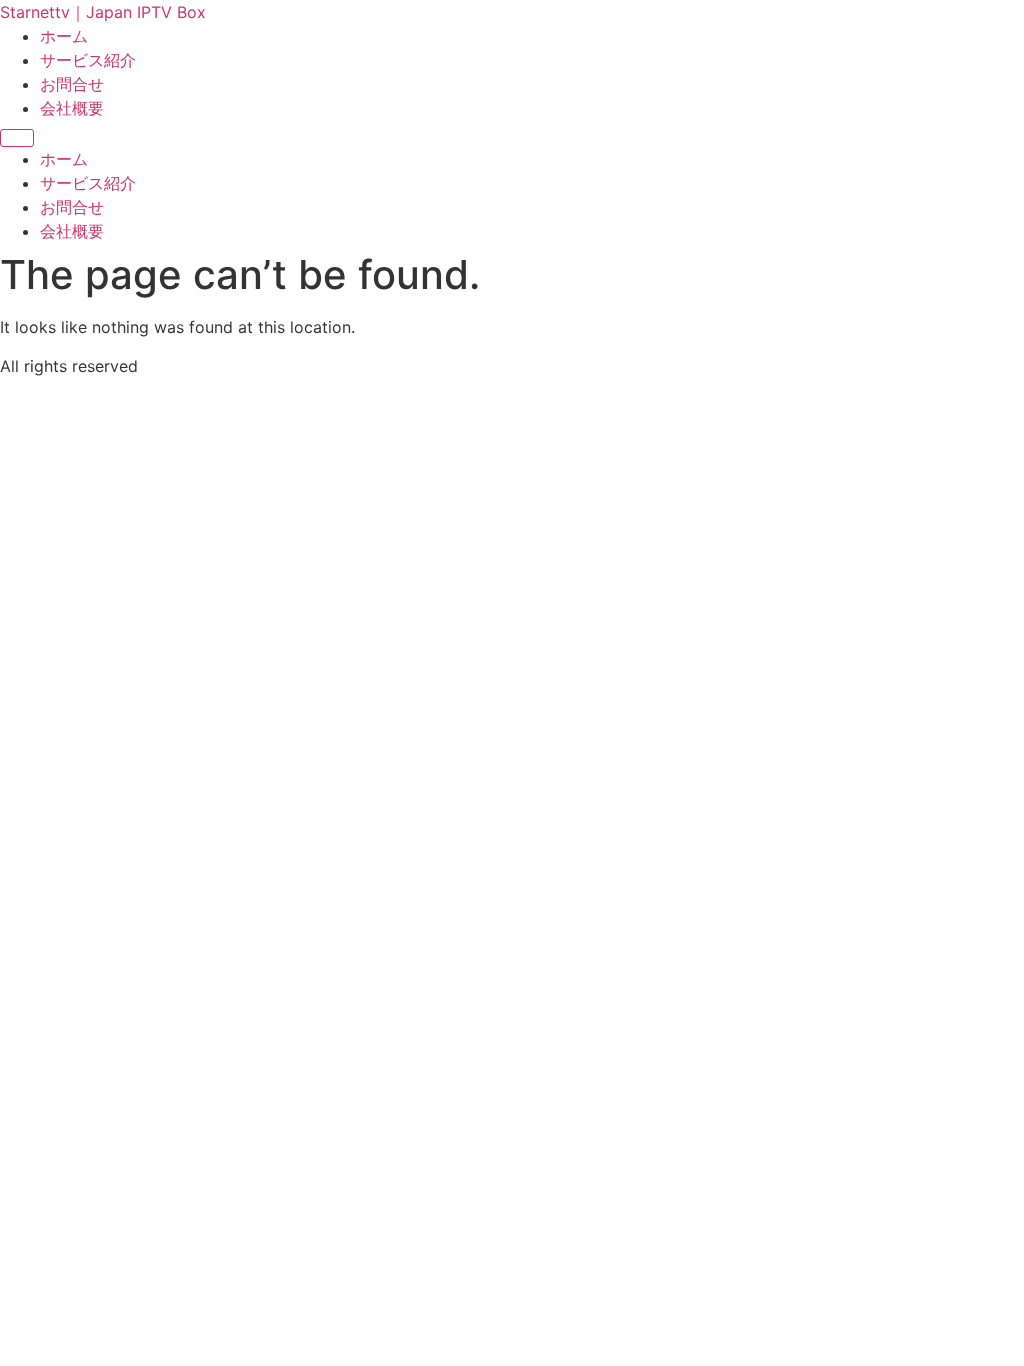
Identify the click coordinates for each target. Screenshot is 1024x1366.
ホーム (64, 36)
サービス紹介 (88, 60)
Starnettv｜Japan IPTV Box (103, 12)
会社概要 (72, 108)
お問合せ (72, 84)
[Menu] (17, 138)
